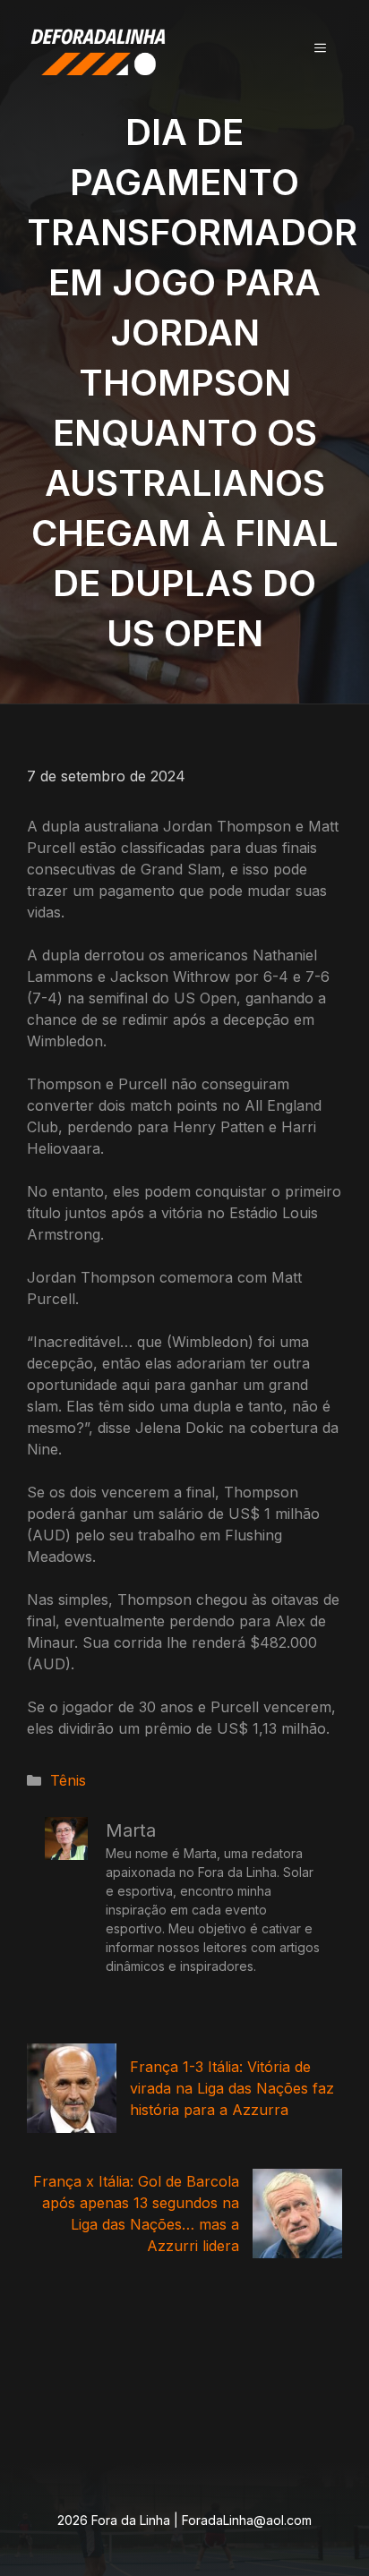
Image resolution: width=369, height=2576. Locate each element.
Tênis (68, 1780)
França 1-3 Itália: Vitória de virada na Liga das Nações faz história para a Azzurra (232, 2088)
